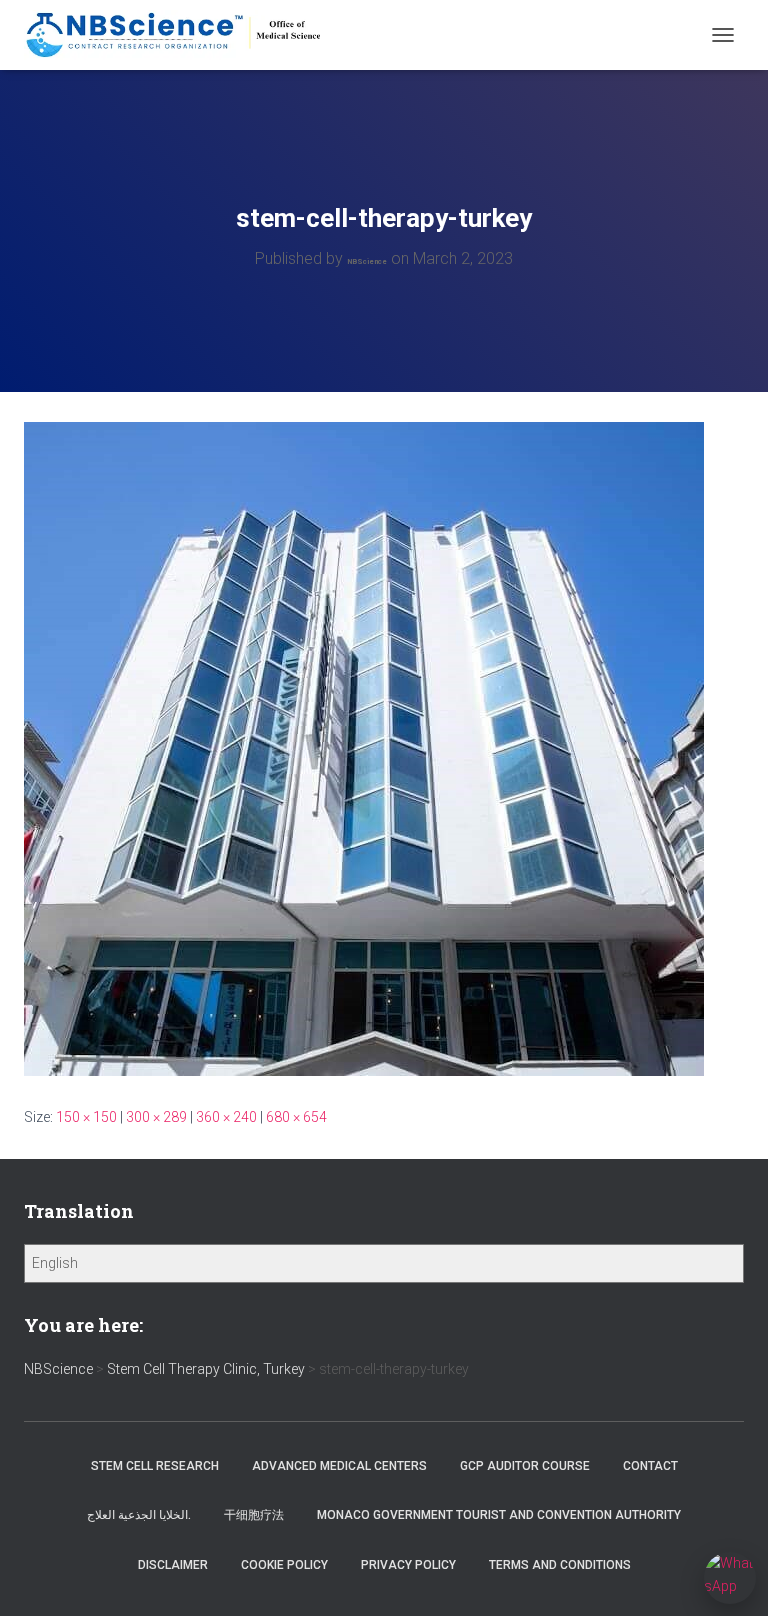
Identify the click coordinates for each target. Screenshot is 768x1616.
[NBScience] (182, 35)
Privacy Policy (408, 1565)
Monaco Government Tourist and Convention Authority (499, 1515)
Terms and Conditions (560, 1565)
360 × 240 (226, 1117)
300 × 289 (156, 1117)
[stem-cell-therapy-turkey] (364, 748)
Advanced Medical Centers (339, 1466)
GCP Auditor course (525, 1466)
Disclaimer (173, 1565)
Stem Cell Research (155, 1466)
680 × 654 (296, 1117)
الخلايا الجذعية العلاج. (139, 1515)
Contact (650, 1466)
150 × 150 (86, 1117)
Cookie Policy (284, 1565)
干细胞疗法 (254, 1515)
